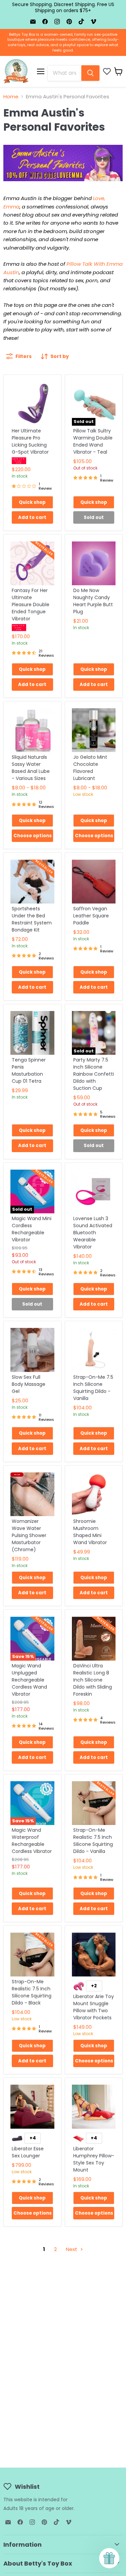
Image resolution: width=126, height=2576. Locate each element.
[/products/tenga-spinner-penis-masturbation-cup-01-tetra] (32, 1033)
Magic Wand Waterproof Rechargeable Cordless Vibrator (32, 1841)
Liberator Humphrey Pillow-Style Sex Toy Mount (94, 2159)
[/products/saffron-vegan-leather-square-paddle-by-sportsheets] (94, 882)
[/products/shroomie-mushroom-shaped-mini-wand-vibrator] (94, 1494)
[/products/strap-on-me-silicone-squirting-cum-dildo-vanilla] (94, 1350)
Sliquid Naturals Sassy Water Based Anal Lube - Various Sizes (31, 768)
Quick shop (32, 502)
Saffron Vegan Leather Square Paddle (91, 916)
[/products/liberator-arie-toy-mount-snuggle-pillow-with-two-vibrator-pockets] (94, 1954)
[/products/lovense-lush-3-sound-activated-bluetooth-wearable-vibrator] (94, 1192)
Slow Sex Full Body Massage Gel (29, 1384)
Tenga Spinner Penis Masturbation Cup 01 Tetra (29, 1070)
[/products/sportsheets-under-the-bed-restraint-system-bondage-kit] (32, 882)
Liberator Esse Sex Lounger (28, 2152)
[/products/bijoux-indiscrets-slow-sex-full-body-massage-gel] (32, 1350)
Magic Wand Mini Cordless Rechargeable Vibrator (32, 1229)
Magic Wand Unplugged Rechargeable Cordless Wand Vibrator (29, 1680)
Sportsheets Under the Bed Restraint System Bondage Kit (32, 919)
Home (11, 96)
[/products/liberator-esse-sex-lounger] (32, 2107)
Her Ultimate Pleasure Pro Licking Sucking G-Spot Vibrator (30, 441)
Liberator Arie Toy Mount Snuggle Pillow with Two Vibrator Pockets (94, 2007)
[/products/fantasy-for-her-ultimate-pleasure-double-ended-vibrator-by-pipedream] (32, 563)
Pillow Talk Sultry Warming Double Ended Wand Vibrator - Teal (93, 441)
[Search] (90, 73)
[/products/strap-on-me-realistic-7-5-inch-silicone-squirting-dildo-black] (32, 1954)
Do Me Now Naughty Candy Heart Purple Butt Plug (93, 601)
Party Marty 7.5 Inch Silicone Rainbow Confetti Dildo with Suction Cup (94, 1074)
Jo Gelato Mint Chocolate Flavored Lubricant (90, 768)
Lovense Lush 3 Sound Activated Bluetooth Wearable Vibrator (93, 1233)
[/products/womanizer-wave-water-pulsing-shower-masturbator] (32, 1494)
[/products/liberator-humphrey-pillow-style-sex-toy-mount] (94, 2107)
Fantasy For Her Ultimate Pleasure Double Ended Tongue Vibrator (31, 605)
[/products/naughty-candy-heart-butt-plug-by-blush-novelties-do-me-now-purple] (94, 563)
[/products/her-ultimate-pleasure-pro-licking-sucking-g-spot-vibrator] (32, 404)
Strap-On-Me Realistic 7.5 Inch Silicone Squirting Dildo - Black (32, 1992)
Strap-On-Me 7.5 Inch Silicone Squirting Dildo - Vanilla (93, 1388)
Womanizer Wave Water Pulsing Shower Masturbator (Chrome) (29, 1535)
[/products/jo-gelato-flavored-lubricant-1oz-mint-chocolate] (94, 730)
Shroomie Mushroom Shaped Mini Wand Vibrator (90, 1532)
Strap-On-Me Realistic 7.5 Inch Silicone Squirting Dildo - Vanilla (93, 1841)
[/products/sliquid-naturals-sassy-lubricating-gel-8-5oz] (32, 730)
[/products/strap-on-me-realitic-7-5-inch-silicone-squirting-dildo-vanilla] (94, 1803)
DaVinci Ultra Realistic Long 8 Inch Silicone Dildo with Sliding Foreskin (93, 1680)
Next (72, 2249)
